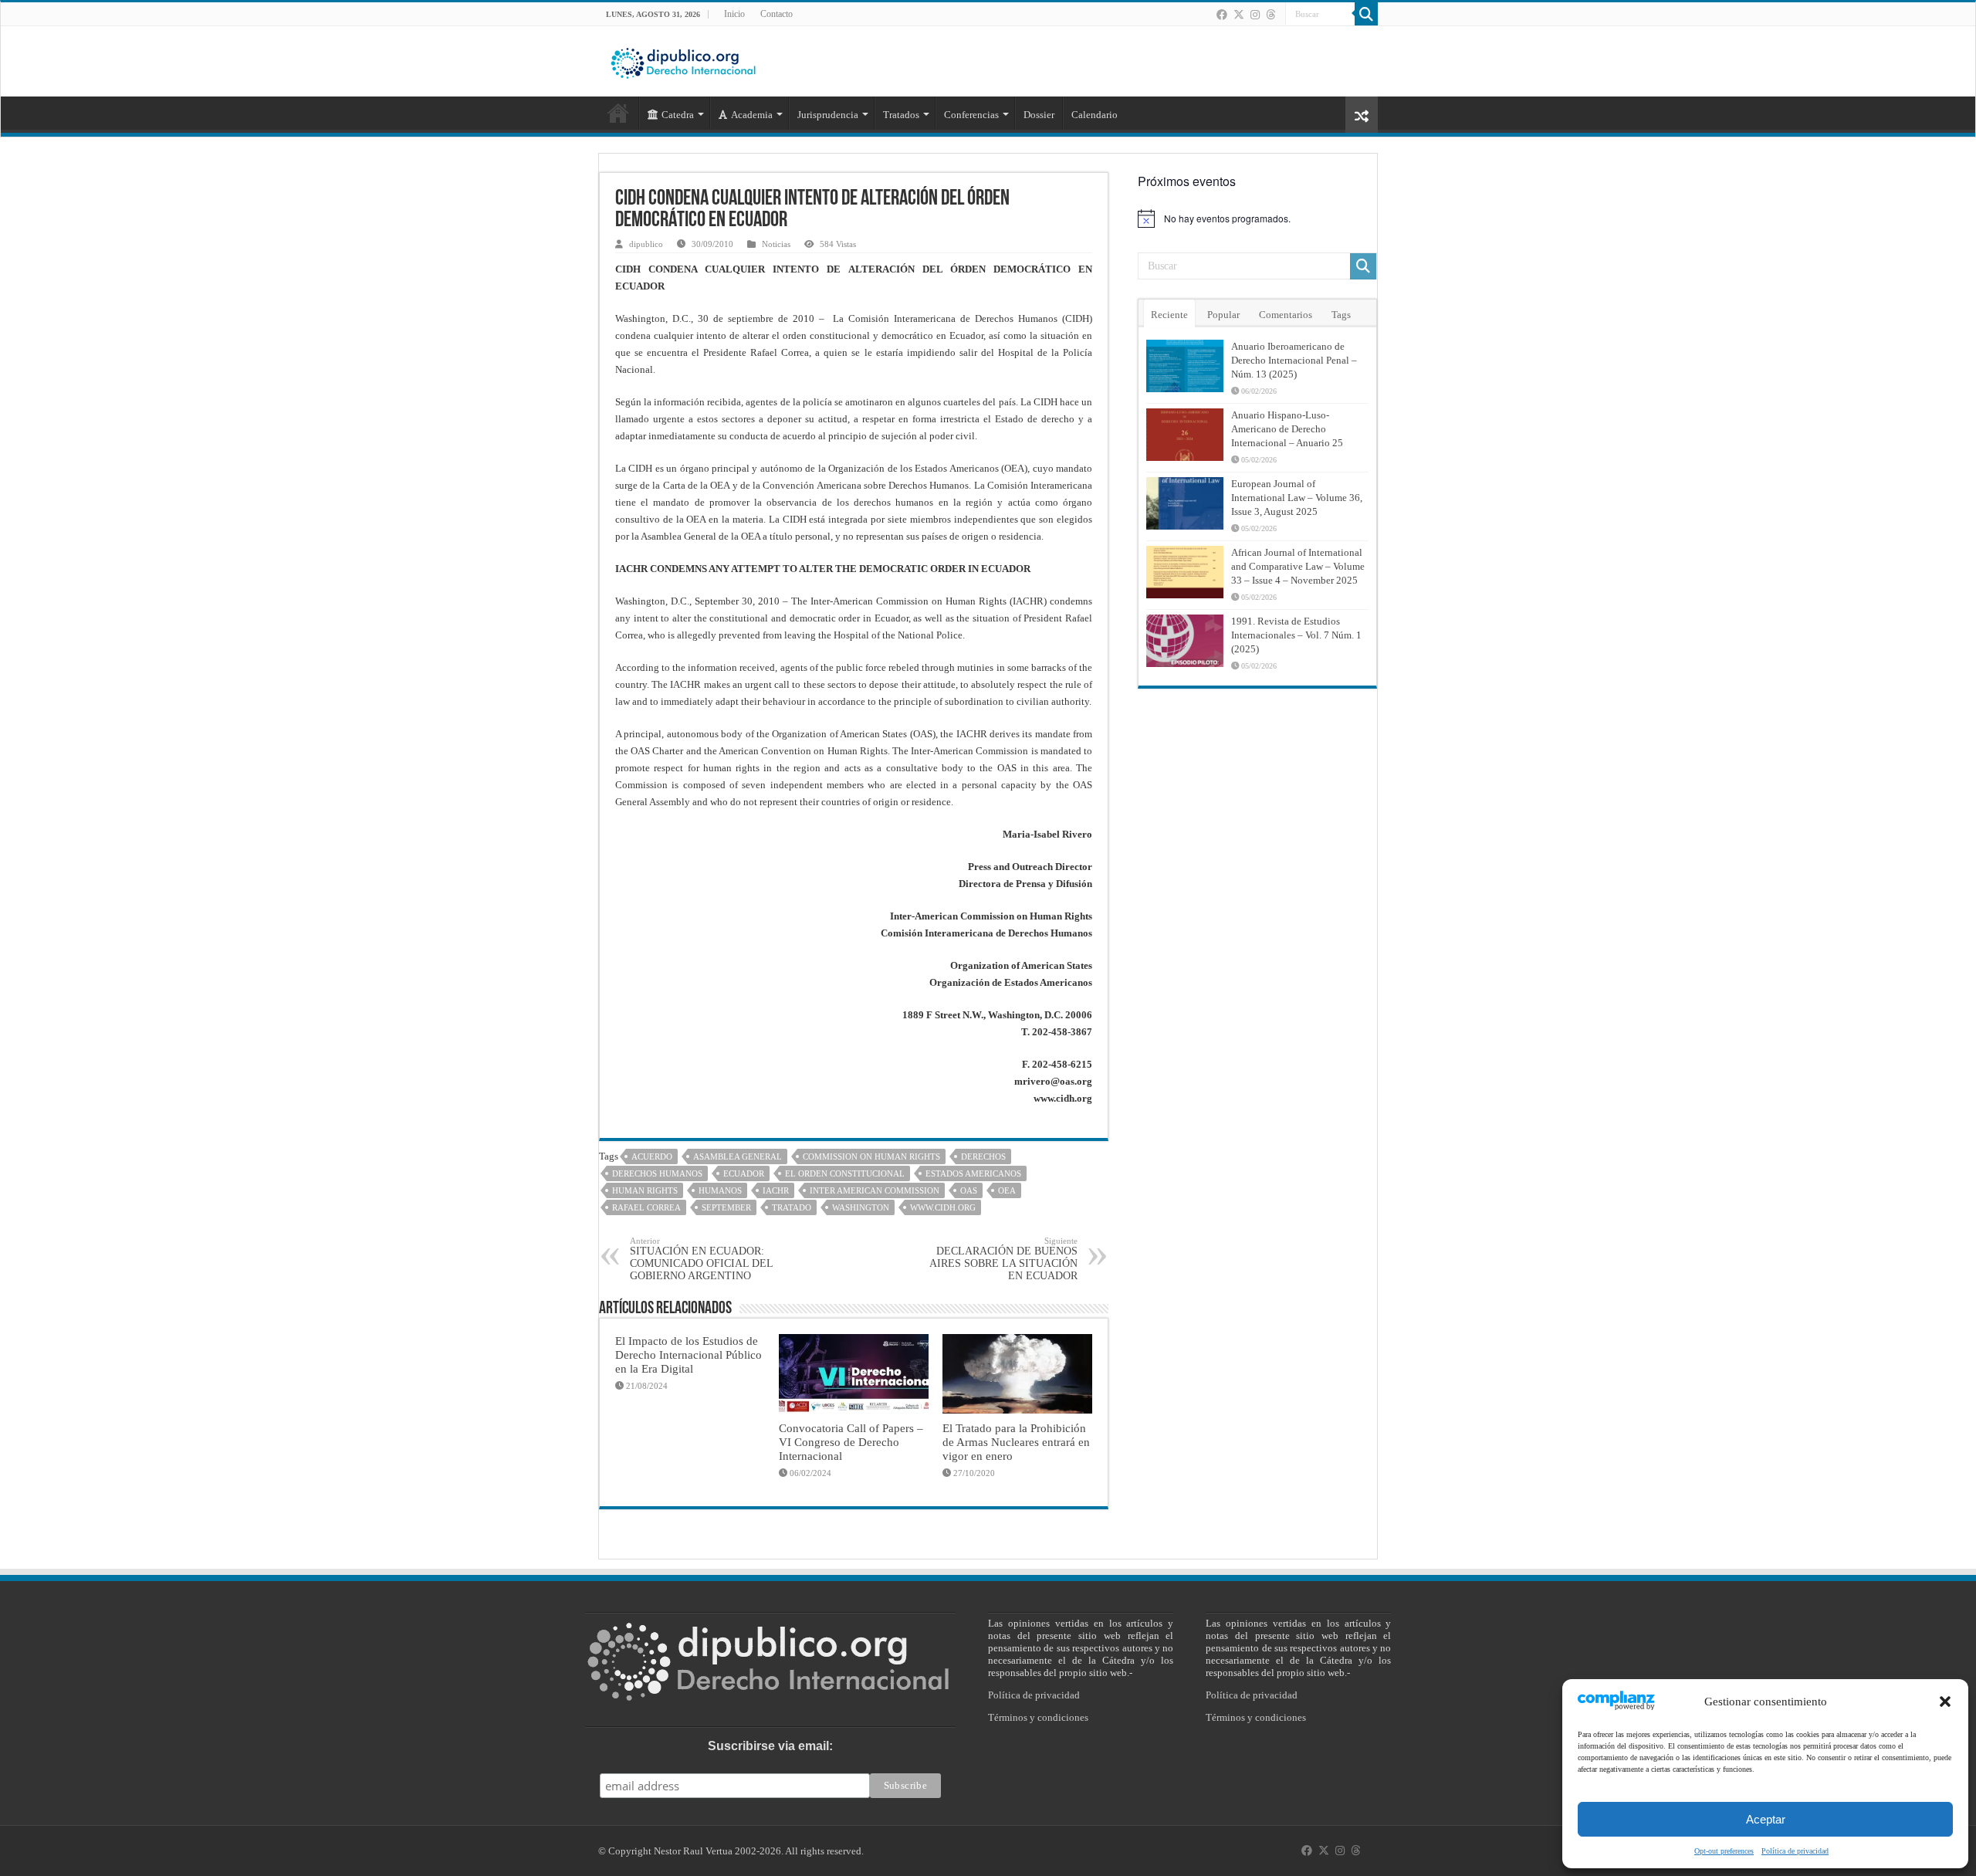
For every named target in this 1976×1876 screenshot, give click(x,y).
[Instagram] (1255, 15)
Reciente (1169, 315)
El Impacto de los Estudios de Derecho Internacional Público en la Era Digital (689, 1355)
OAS (969, 1190)
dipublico (646, 244)
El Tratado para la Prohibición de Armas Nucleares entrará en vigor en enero (1016, 1442)
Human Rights (645, 1190)
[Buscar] (1366, 14)
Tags (1341, 315)
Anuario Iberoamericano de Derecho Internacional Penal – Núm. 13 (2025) (1294, 360)
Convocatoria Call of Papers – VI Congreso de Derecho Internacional (851, 1442)
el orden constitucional (845, 1173)
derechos (983, 1156)
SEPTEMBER (726, 1207)
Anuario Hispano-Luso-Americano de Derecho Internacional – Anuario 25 (1287, 429)
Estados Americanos (973, 1173)
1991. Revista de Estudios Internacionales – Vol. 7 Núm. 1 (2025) (1296, 635)
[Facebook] (1222, 15)
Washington (861, 1207)
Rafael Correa (646, 1207)
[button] (1945, 1702)
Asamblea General (738, 1156)
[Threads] (1271, 15)
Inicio (734, 14)
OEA (1007, 1190)
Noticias (776, 244)
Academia (752, 115)
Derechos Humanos (657, 1173)
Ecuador (744, 1173)
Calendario (1095, 115)
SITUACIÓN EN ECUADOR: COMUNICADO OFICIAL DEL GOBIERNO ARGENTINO (701, 1259)
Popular (1223, 315)
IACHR (776, 1190)
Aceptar (1766, 1819)
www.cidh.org (943, 1207)
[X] (1239, 15)
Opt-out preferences (1724, 1851)
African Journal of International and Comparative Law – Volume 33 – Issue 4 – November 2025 (1298, 566)
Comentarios (1286, 315)
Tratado (792, 1207)
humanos (720, 1190)
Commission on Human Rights (871, 1156)
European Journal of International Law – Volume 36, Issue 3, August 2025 (1297, 498)
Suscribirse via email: (770, 1746)
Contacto (777, 14)
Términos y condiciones (1038, 1717)
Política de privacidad (1795, 1851)
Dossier (1039, 115)
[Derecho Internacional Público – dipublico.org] (683, 60)
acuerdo (652, 1156)
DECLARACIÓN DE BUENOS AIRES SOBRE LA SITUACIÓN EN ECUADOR (1003, 1259)
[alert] (1257, 218)
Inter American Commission (875, 1190)
